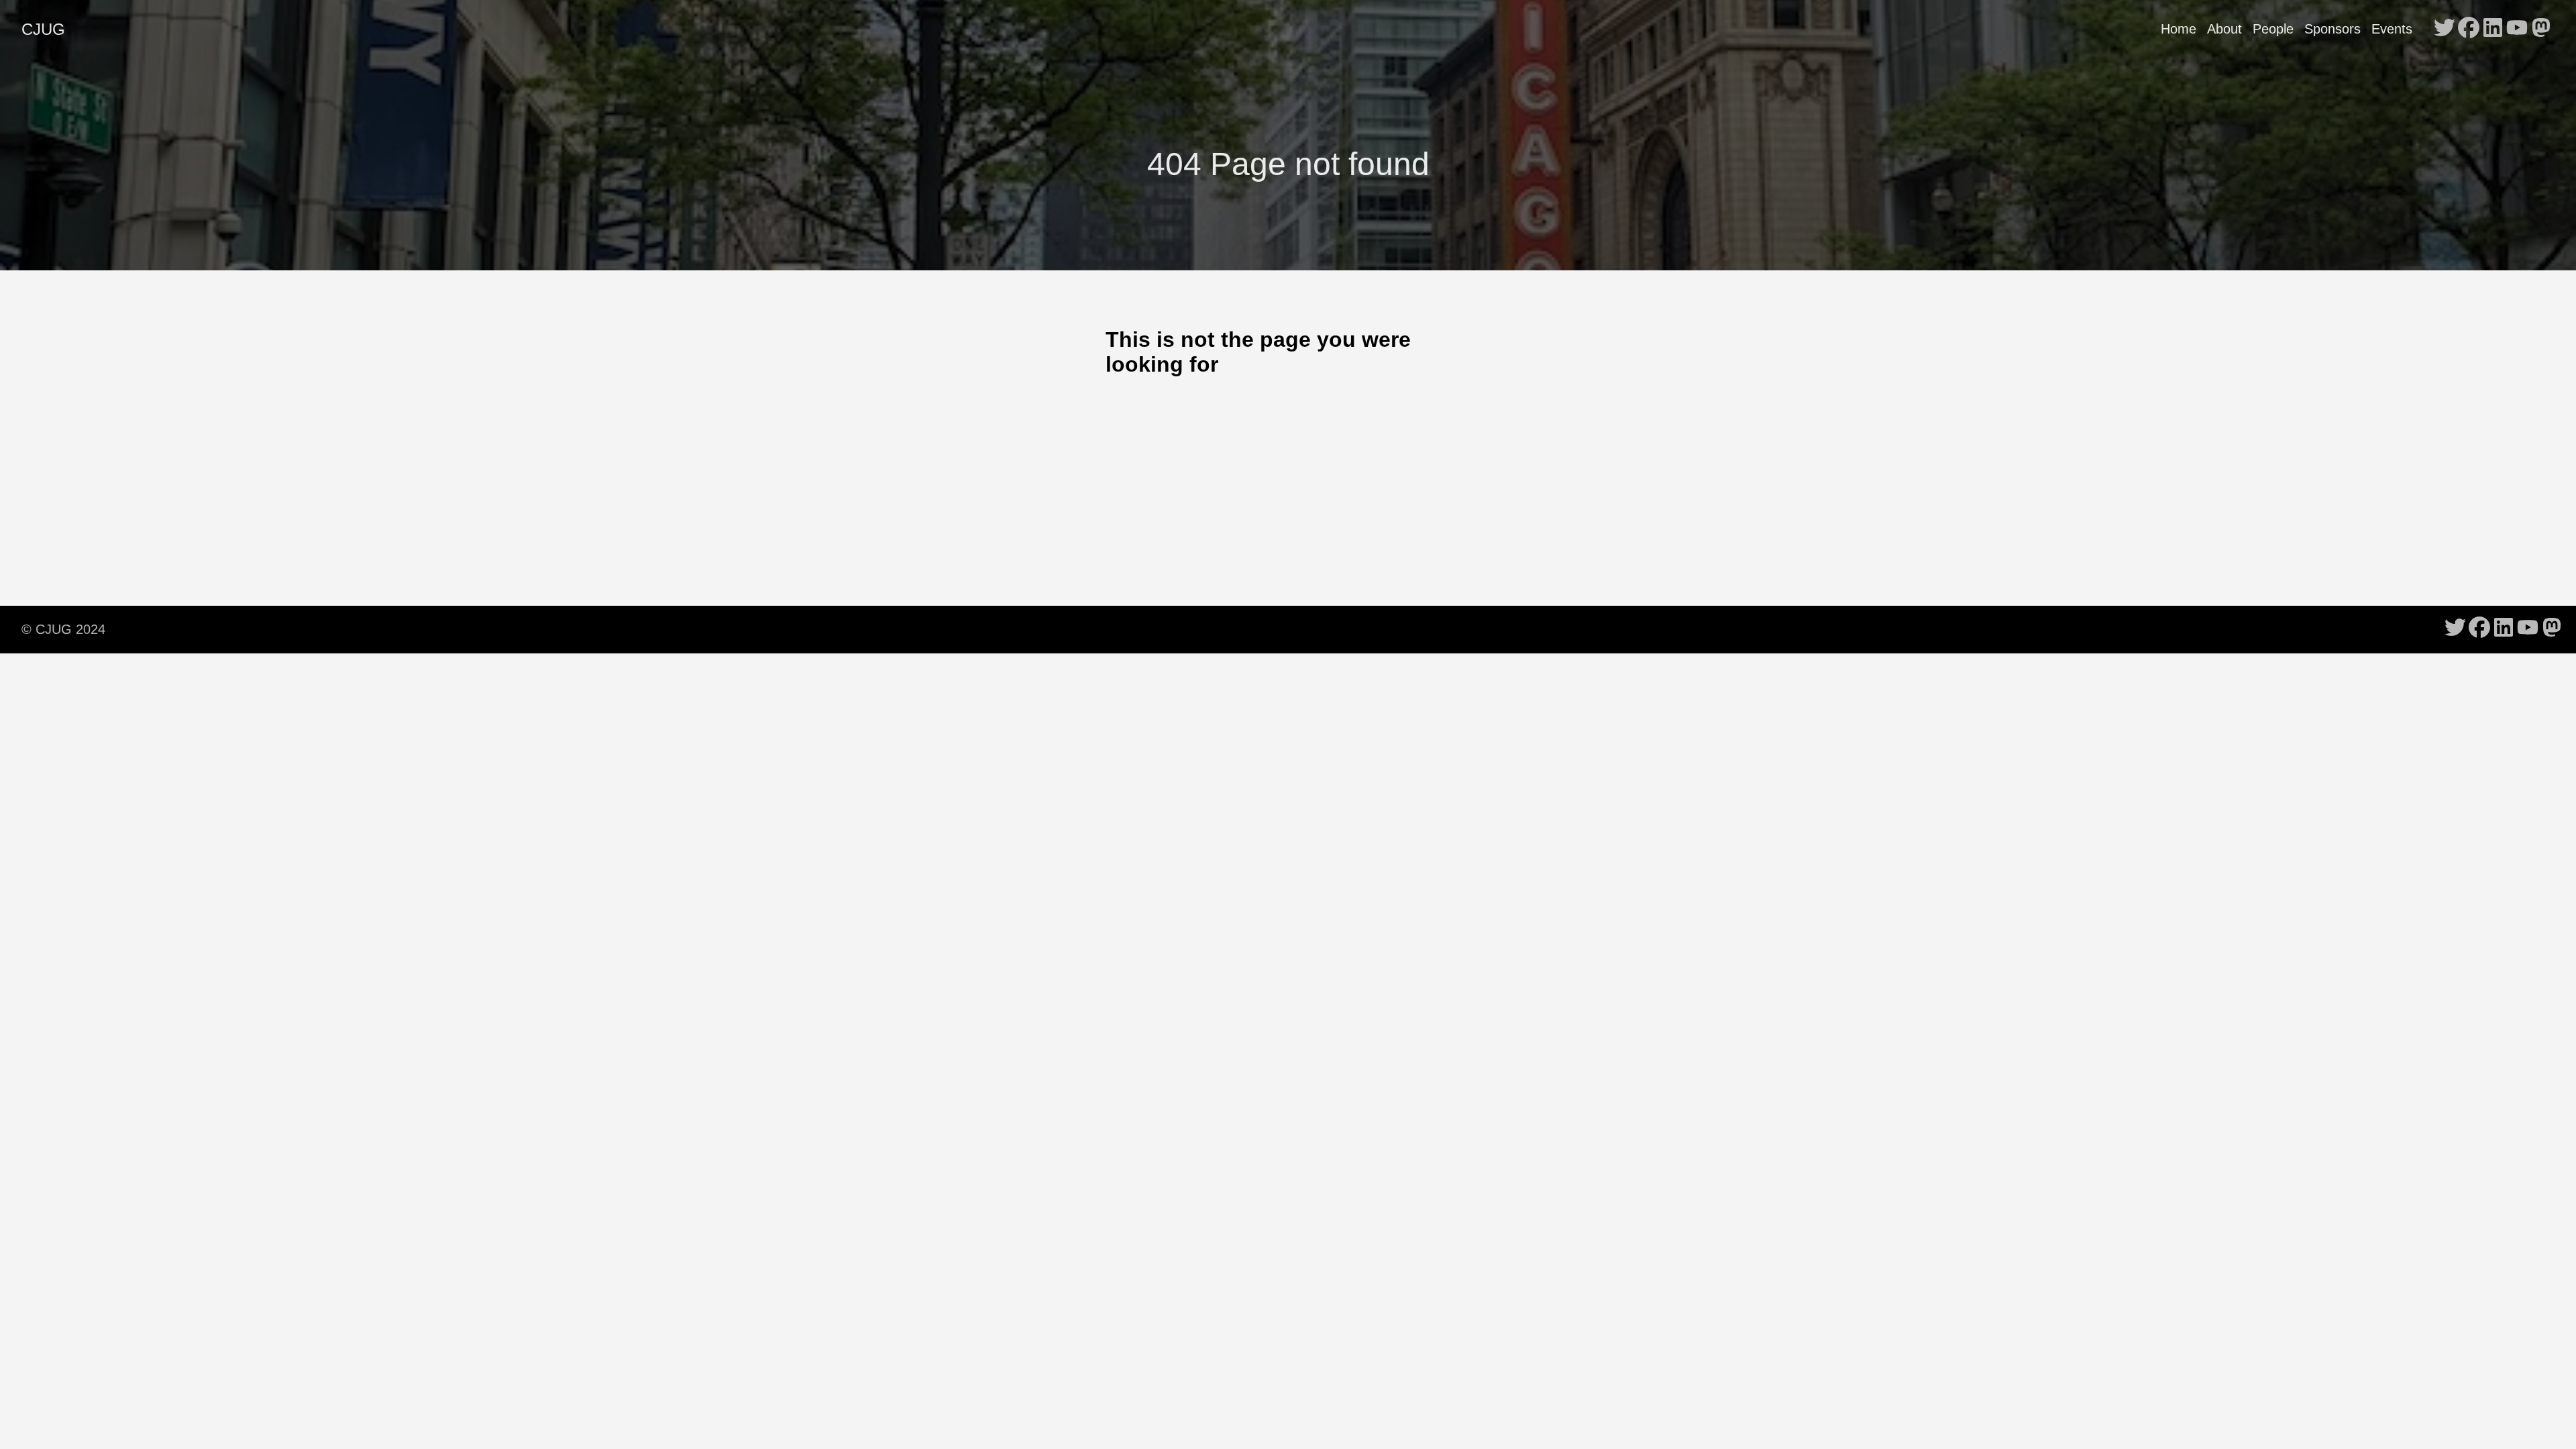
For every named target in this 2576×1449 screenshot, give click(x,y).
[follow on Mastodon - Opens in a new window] (2541, 29)
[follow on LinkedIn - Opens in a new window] (2493, 29)
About (2224, 29)
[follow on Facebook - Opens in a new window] (2469, 29)
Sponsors (2332, 29)
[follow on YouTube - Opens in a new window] (2517, 29)
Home (2179, 29)
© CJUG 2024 (63, 629)
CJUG (43, 29)
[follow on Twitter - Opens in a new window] (2445, 29)
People (2273, 29)
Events (2392, 29)
